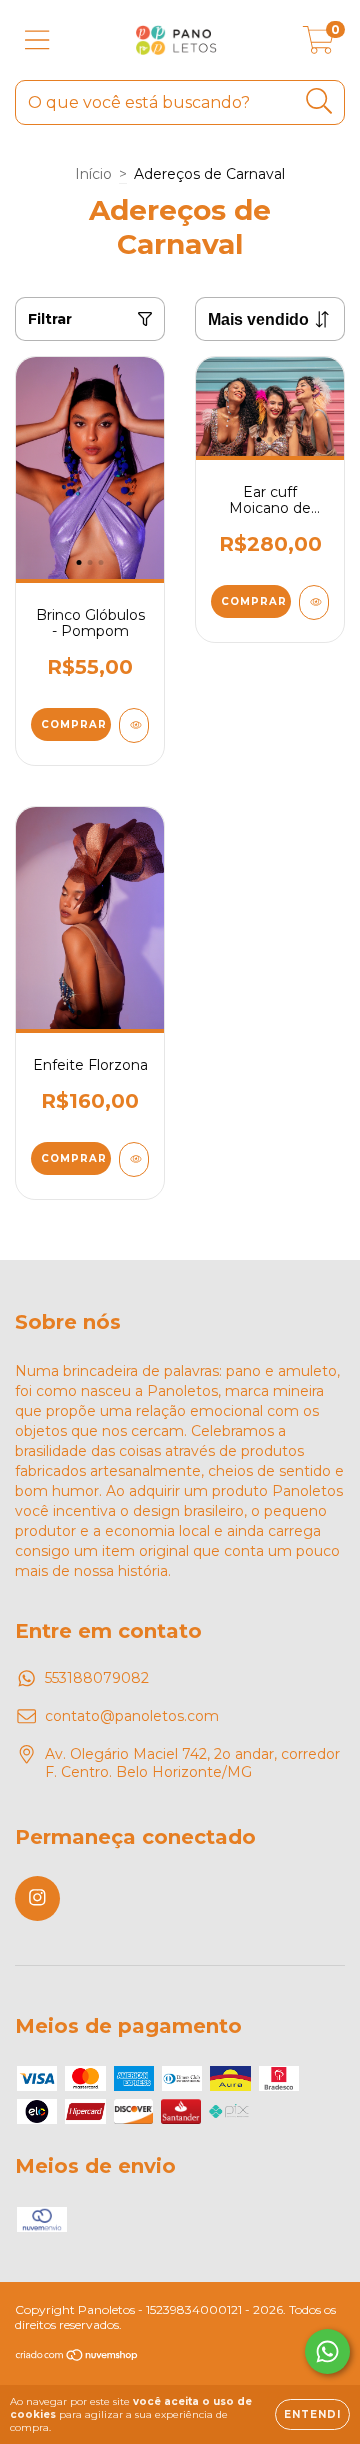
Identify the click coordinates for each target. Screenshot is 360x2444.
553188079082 (97, 1678)
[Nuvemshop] (77, 2357)
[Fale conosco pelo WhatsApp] (327, 2351)
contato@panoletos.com (132, 1716)
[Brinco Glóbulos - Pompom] (134, 725)
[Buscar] (319, 101)
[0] (318, 45)
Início (93, 174)
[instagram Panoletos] (37, 1898)
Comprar (74, 724)
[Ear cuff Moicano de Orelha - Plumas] (314, 602)
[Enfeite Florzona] (134, 1159)
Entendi (312, 2414)
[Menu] (37, 40)
